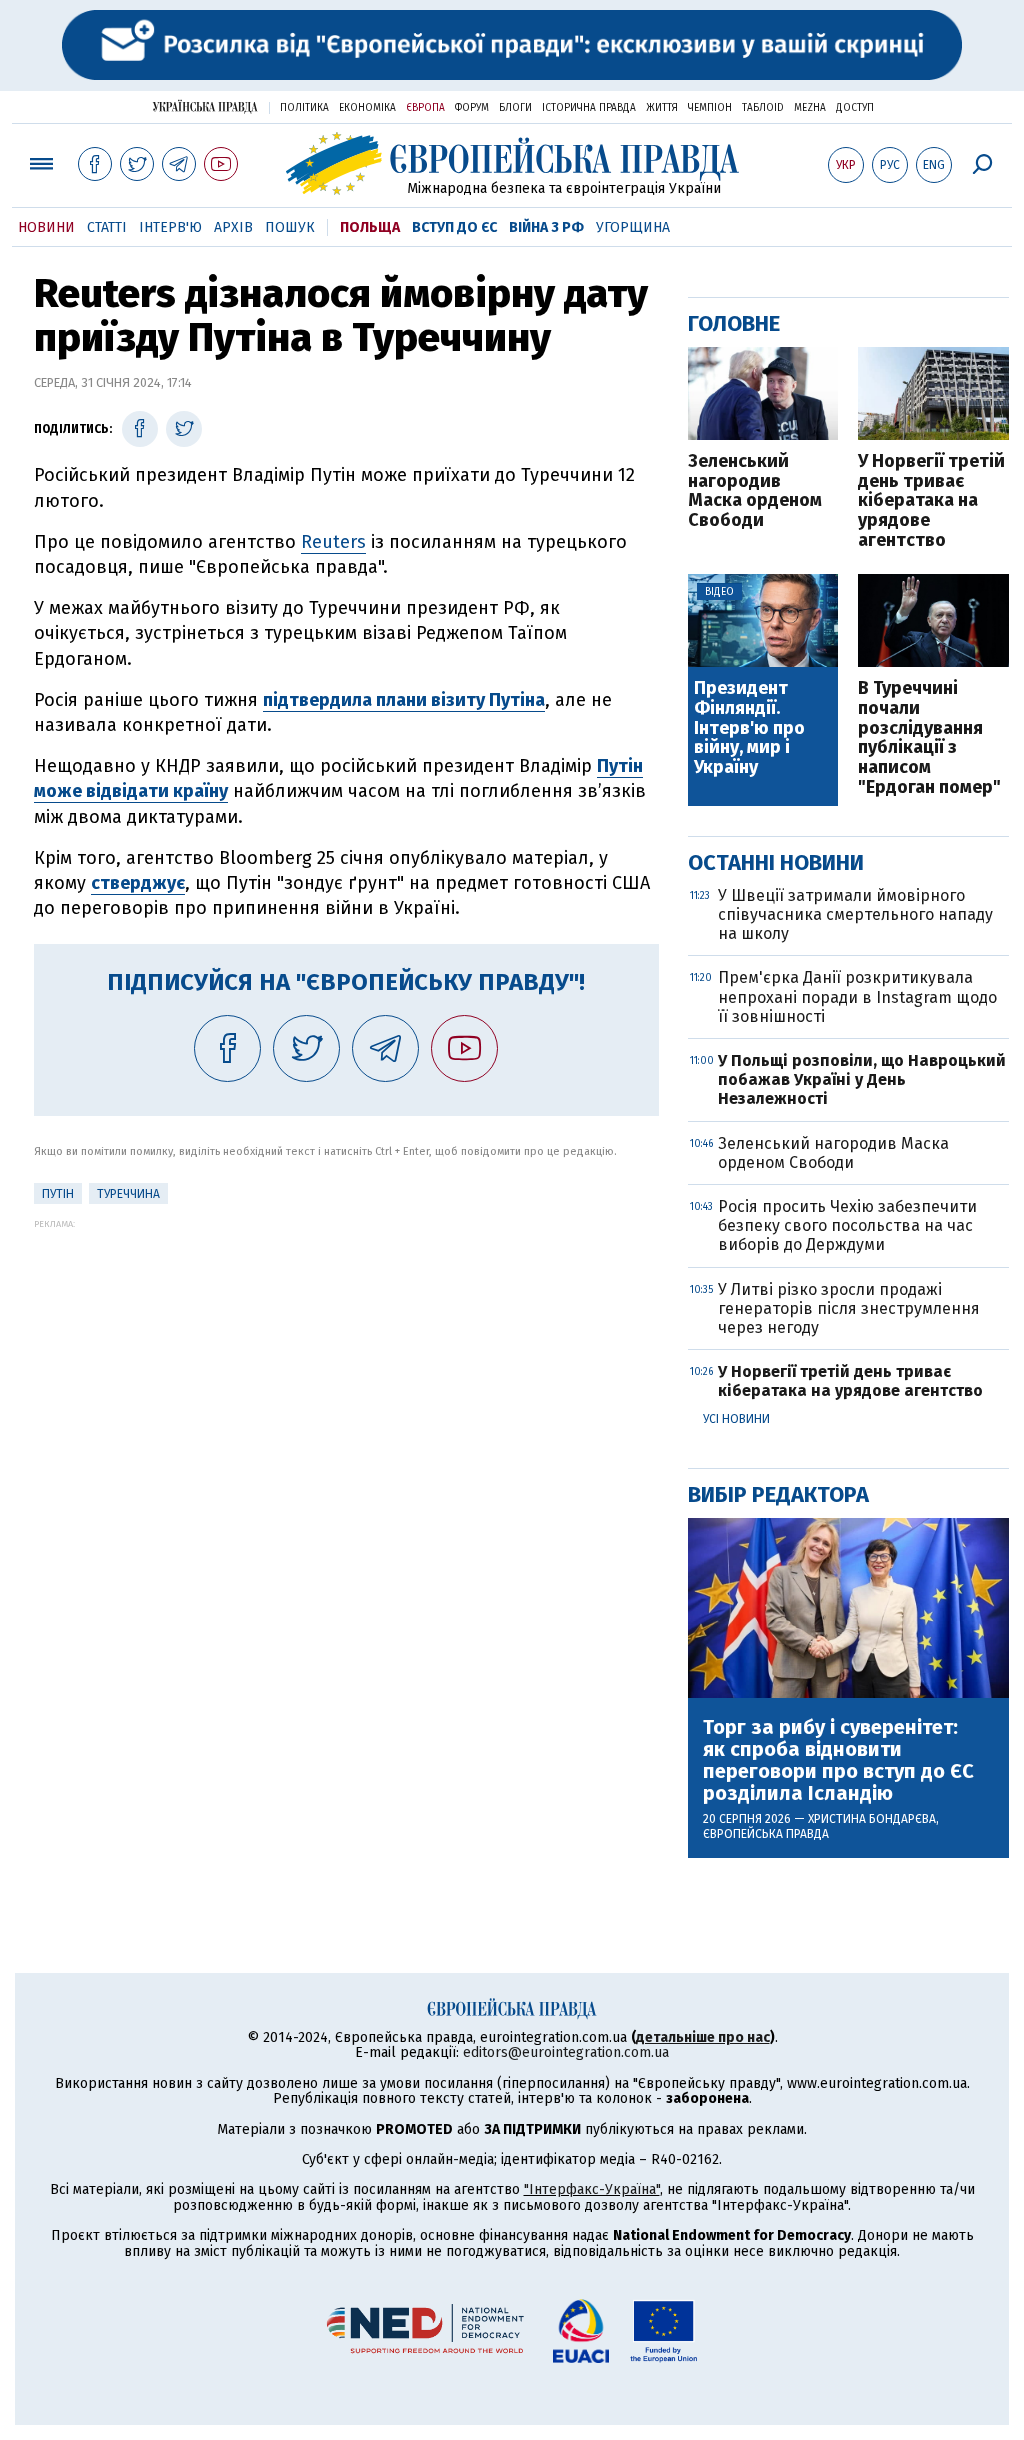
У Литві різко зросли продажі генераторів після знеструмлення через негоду (849, 1308)
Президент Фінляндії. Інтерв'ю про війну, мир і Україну (749, 728)
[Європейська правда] (512, 163)
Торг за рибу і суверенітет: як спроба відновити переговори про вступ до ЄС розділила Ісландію (838, 1760)
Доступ (855, 108)
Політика (304, 108)
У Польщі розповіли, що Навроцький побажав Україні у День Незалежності (862, 1079)
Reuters (333, 542)
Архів (233, 227)
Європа (425, 108)
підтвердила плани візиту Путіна (404, 700)
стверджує (138, 883)
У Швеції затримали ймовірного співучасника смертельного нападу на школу (855, 914)
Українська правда (205, 106)
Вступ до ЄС (454, 227)
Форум (472, 108)
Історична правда (589, 108)
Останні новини (776, 862)
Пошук (290, 227)
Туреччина (128, 1194)
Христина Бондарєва (872, 1819)
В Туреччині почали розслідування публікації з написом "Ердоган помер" (929, 738)
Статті (107, 227)
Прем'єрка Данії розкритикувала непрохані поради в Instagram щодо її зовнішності (857, 996)
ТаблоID (763, 108)
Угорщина (633, 227)
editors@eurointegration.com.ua (566, 2052)
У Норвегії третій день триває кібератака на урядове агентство (931, 501)
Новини (46, 227)
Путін (58, 1194)
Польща (370, 227)
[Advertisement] (346, 1369)
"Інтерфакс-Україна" (592, 2189)
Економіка (367, 108)
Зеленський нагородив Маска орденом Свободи (755, 491)
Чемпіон (710, 108)
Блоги (515, 108)
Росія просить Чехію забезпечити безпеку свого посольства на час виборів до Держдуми (847, 1225)
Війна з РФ (546, 227)
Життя (662, 108)
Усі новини (736, 1419)
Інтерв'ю (170, 227)
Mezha (810, 108)
